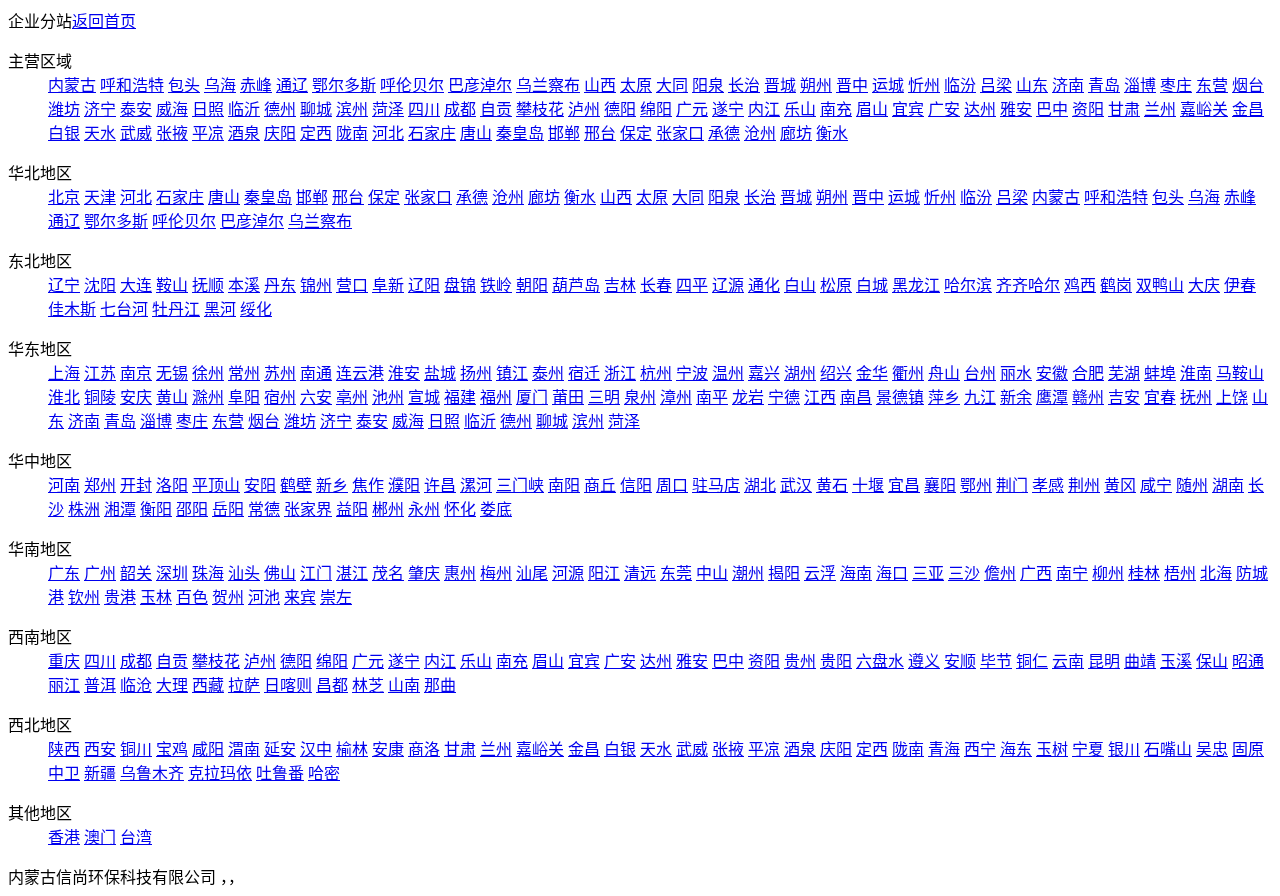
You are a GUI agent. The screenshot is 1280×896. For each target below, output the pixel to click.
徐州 (208, 373)
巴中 (1052, 109)
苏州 (280, 373)
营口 (352, 285)
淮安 (404, 373)
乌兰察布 (548, 85)
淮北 (64, 397)
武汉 (796, 485)
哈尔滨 (968, 285)
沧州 (760, 133)
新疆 (100, 773)
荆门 (1012, 485)
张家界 (308, 509)
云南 (1068, 661)
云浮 (820, 573)
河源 (568, 573)
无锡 (172, 373)
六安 (316, 397)
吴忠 (1212, 749)
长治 (744, 85)
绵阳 (656, 109)
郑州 (100, 485)
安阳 (260, 485)
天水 (100, 133)
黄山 (172, 397)
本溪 (244, 285)
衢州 (908, 373)
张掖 (172, 133)
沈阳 (100, 285)
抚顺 (208, 285)
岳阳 (228, 509)
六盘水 (880, 661)
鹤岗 (1116, 285)
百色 (192, 597)
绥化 (256, 309)
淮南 (1196, 373)
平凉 (208, 133)
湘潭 (120, 509)
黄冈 (1120, 485)
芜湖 (1124, 373)
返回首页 (104, 21)
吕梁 (996, 85)
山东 (1032, 85)
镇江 (512, 373)
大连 (136, 285)
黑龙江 (916, 285)
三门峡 (520, 485)
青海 (944, 749)
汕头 (244, 573)
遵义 (924, 661)
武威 (136, 133)
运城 (888, 85)
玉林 (156, 597)
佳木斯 (72, 309)
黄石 (832, 485)
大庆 (1204, 285)
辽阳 (424, 285)
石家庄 (432, 133)
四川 (424, 109)
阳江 (604, 573)
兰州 (1160, 109)
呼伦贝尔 (412, 85)
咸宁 (1156, 485)
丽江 (64, 685)
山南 (404, 685)
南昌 (856, 397)
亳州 (352, 397)
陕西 (64, 749)
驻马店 (716, 485)
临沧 (136, 685)
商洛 (424, 749)
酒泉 (244, 133)
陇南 (352, 133)
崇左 (336, 597)
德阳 (620, 109)
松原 (836, 285)
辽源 (728, 285)
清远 (640, 573)
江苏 (100, 373)
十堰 (868, 485)
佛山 (280, 573)
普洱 (100, 685)
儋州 (1000, 573)
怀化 (460, 509)
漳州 (676, 397)
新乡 (332, 485)
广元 (692, 109)
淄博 (1140, 85)
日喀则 (288, 685)
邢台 (600, 133)
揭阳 (784, 573)
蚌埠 (1160, 373)
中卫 (64, 773)
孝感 (1048, 485)
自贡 (496, 109)
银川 (1124, 749)
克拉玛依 (220, 773)
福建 (460, 397)
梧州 (1180, 573)
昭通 (1248, 661)
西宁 (980, 749)
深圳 (172, 573)
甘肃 (1124, 109)
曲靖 (1140, 661)
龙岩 (748, 397)
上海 (64, 373)
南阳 (564, 485)
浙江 (620, 373)
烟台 (1248, 85)
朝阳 (532, 285)
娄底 (496, 509)
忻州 (924, 85)
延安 (280, 749)
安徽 (1052, 373)
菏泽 (388, 109)
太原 (636, 85)
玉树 (1052, 749)
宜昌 (904, 485)
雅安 (1016, 109)
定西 (316, 133)
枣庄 (1176, 85)
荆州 (1084, 485)
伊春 (1240, 285)
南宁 (1072, 573)
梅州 (496, 573)
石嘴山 (1168, 749)
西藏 (208, 685)
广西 (1036, 573)
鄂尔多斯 (344, 85)
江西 (820, 397)
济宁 (100, 109)
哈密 (324, 773)
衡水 (832, 133)
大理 (172, 685)
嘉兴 (764, 373)
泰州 (548, 373)
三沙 (964, 573)
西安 (100, 749)
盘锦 (460, 285)
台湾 (136, 837)
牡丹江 (176, 309)
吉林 (620, 285)
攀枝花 (540, 109)
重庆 (64, 661)
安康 (388, 749)
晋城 (780, 85)
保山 (1212, 661)
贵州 (800, 661)
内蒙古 (72, 85)
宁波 (692, 373)
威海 (172, 109)
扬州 (476, 373)
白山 (800, 285)
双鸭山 (1160, 285)
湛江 (352, 573)
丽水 (1016, 373)
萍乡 (944, 397)
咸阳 (208, 749)
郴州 (388, 509)
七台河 (124, 309)
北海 (1216, 573)
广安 (944, 109)
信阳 (636, 485)
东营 (1212, 85)
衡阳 (156, 509)
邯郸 (564, 133)
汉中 (316, 749)
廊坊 (796, 133)
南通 (316, 373)
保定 (636, 133)
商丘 (600, 485)
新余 (1016, 397)
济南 (1068, 85)
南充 (836, 109)
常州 (244, 373)
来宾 (300, 597)
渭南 (244, 749)
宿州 (280, 397)
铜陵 (100, 397)
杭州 (656, 373)
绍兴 (836, 373)
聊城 (316, 109)
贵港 (120, 597)
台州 (980, 373)
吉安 (1124, 397)
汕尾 (532, 573)
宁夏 (1088, 749)
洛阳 (172, 485)
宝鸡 (172, 749)
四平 (692, 285)
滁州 (208, 397)
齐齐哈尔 (1028, 285)
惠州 (460, 573)
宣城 (424, 397)
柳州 (1108, 573)
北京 (64, 197)
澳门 (100, 837)
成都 (460, 109)
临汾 (960, 85)
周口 (672, 485)
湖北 (760, 485)
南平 (712, 397)
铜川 (136, 749)
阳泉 (708, 85)
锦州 (316, 285)
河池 (264, 597)
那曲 (440, 685)
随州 (1192, 485)
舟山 (944, 373)
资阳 (1088, 109)
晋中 (852, 85)
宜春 (1160, 397)
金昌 (1248, 109)
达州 (980, 109)
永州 (424, 509)
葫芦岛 (576, 285)
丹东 (280, 285)
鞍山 (172, 285)
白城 (872, 285)
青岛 (1104, 85)
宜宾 (908, 109)
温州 (728, 373)
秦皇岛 (520, 133)
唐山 (476, 133)
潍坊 (64, 109)
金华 (872, 373)
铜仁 (1032, 661)
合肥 (1088, 373)
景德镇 (900, 397)
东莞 (676, 573)
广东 (64, 573)
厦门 (532, 397)
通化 (764, 285)
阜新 (388, 285)
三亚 (928, 573)
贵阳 (836, 661)
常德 (264, 509)
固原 (1248, 749)
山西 (600, 85)
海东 (1016, 749)
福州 (496, 397)
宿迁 (584, 373)
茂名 (388, 573)
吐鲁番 (280, 773)
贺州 (228, 597)
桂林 (1144, 573)
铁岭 (496, 285)
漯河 (476, 485)
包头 (184, 85)
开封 (136, 485)
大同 (672, 85)
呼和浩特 (132, 85)
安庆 (136, 397)
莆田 (568, 397)
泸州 (584, 109)
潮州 (748, 573)
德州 (280, 109)
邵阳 (192, 509)
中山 (712, 573)
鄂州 (976, 485)
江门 (316, 573)
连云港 (360, 373)
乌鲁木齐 (152, 773)
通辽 (292, 85)
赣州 (1088, 397)
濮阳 (404, 485)
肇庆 (424, 573)
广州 (100, 573)
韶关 (136, 573)
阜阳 (244, 397)
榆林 (352, 749)
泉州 (640, 397)
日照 (208, 109)
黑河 (220, 309)
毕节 (996, 661)
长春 (656, 285)
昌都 (332, 685)
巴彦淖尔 (480, 85)
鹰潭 (1052, 397)
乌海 (220, 85)
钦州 (84, 597)
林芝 (368, 685)
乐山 (800, 109)
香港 (64, 837)
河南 (64, 485)
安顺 (960, 661)
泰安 (136, 109)
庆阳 (280, 133)
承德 (724, 133)
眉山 (872, 109)
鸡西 (1080, 285)
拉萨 (244, 685)
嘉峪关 (1204, 109)
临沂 (244, 109)
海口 (892, 573)
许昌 (440, 485)
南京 (136, 373)
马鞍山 (1240, 373)
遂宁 (728, 109)
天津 (100, 197)
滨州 (352, 109)
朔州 (816, 85)
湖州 (800, 373)
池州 (388, 397)
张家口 (680, 133)
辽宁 (64, 285)
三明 (604, 397)
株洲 (84, 509)
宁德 (784, 397)
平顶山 (216, 485)
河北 (388, 133)
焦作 (368, 485)
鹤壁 (296, 485)
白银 (64, 133)
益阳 (352, 509)
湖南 (1228, 485)
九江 (980, 397)
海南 (856, 573)
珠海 (208, 573)
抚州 (1196, 397)
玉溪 (1176, 661)
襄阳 (940, 485)
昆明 (1104, 661)
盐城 (440, 373)
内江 (764, 109)
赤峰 (256, 85)
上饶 (1232, 397)
